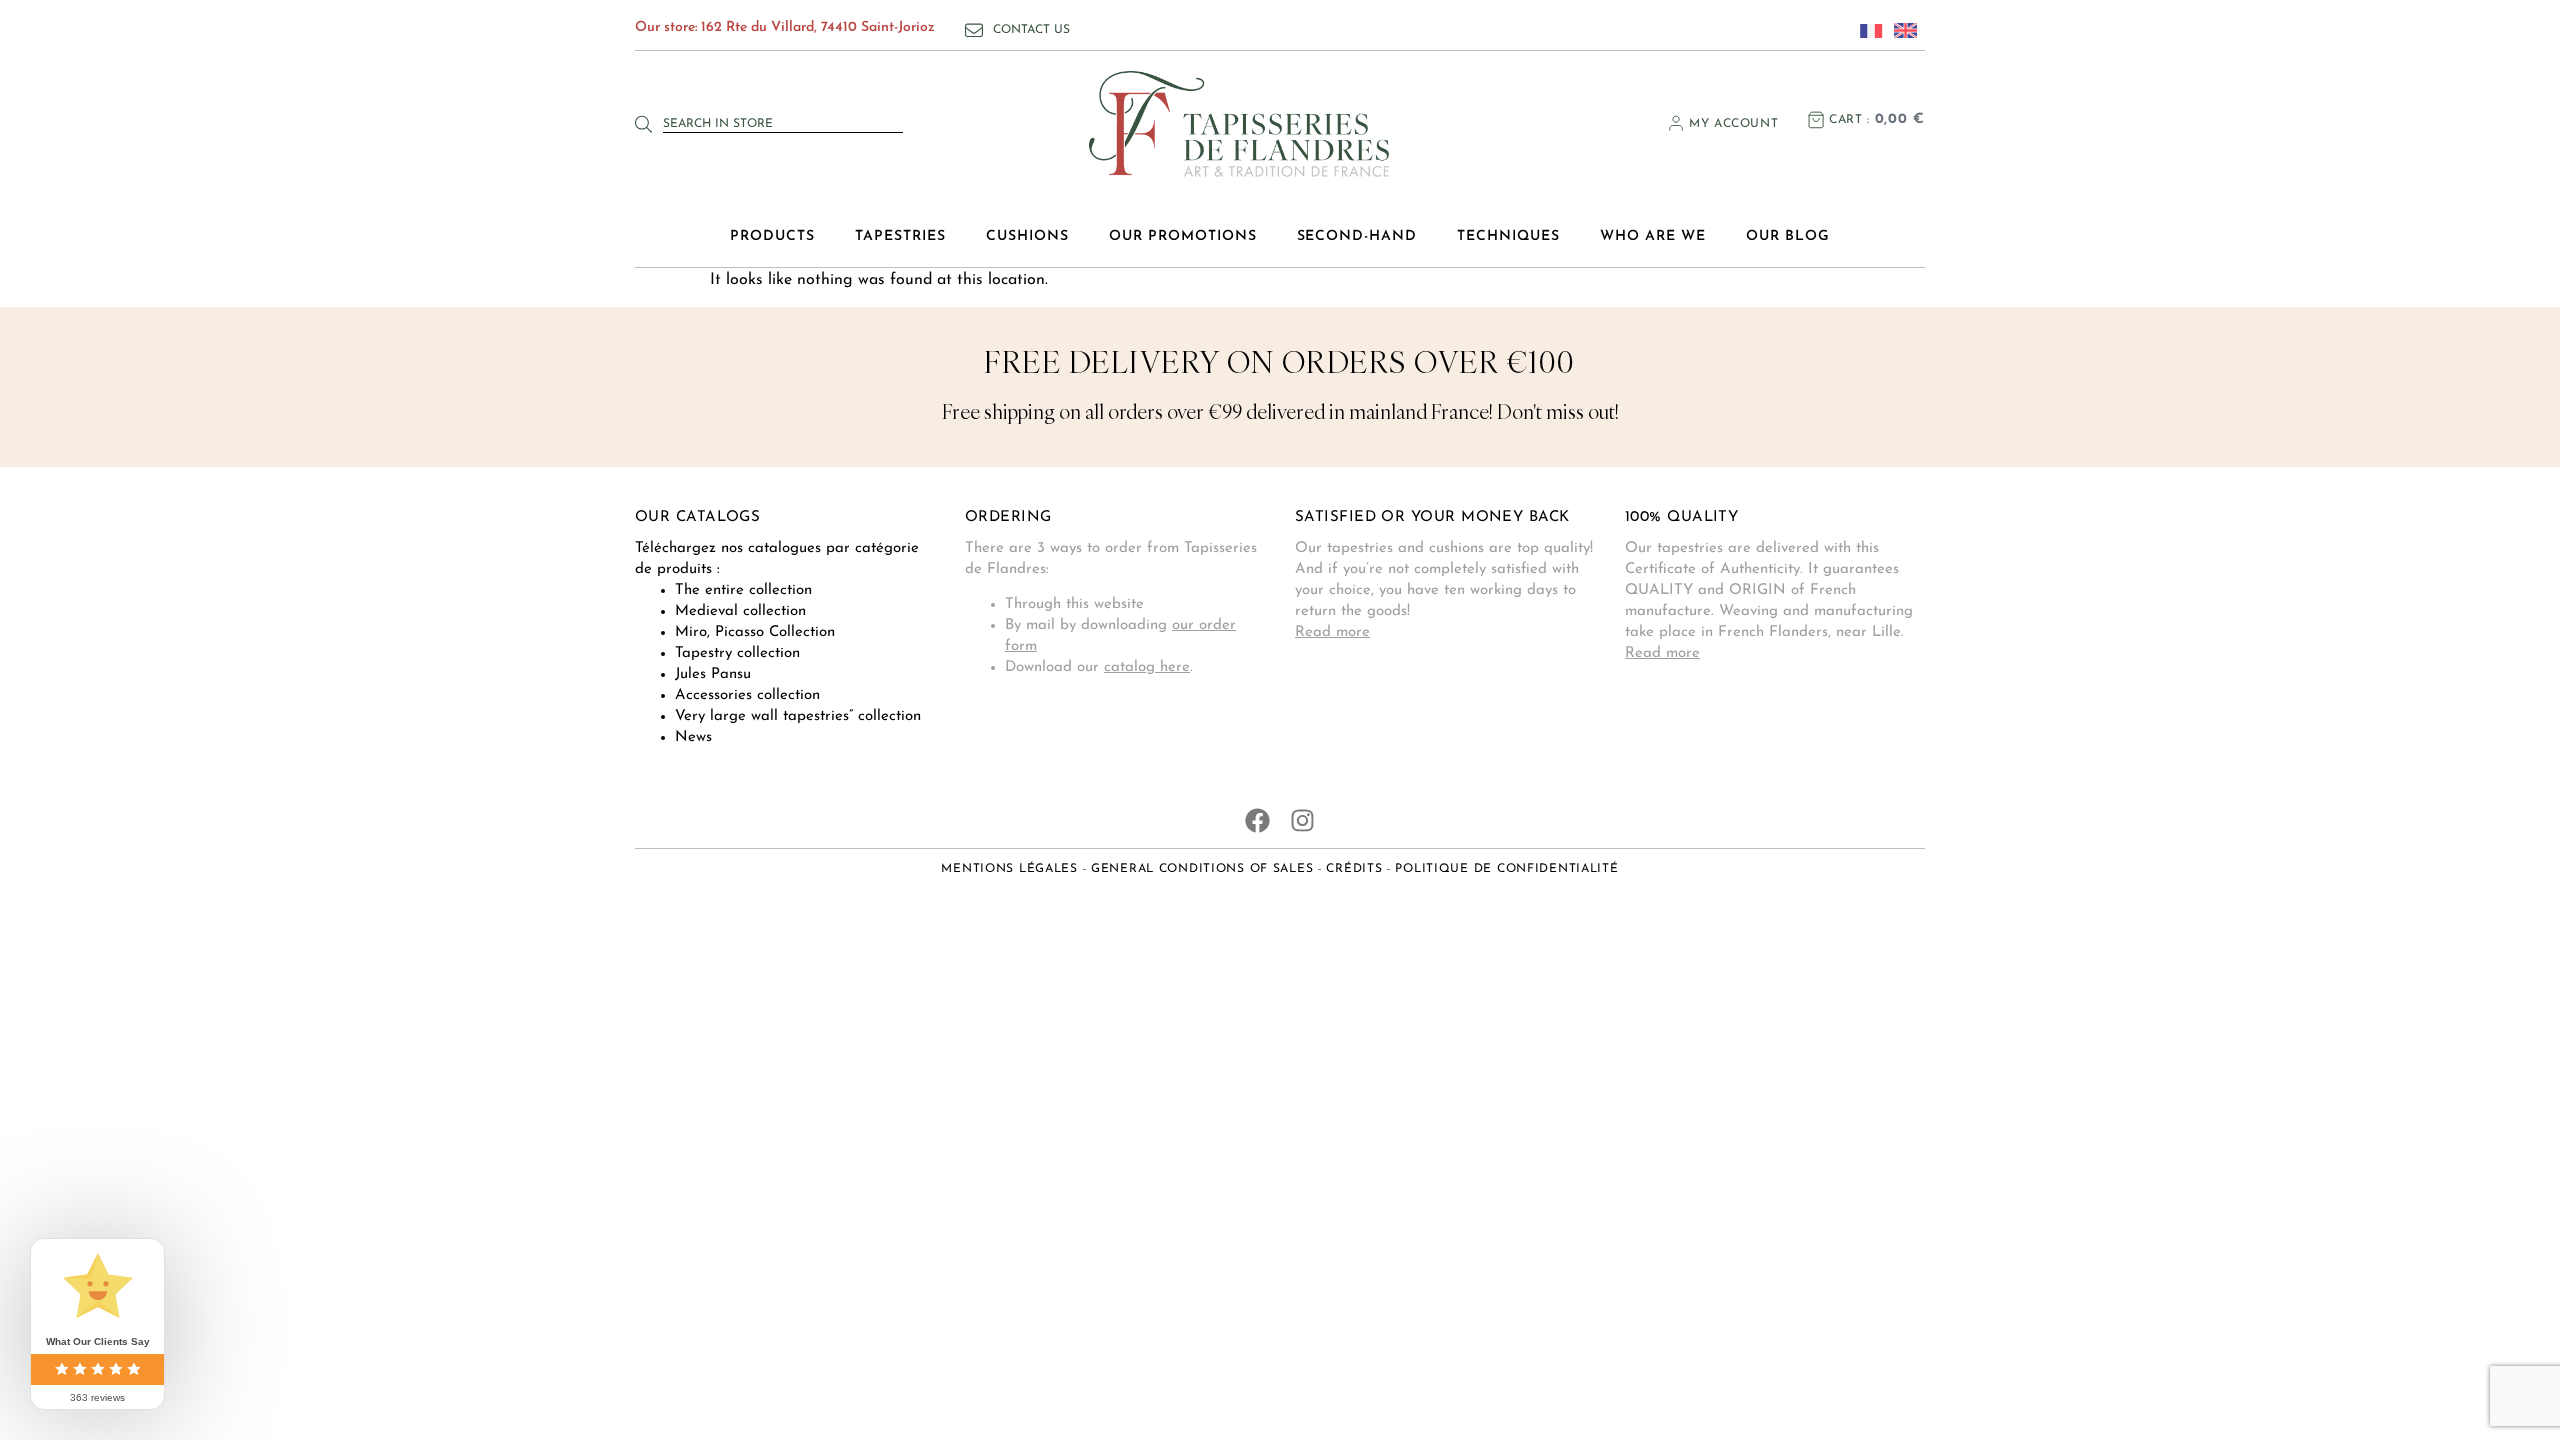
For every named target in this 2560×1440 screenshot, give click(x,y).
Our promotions (1183, 236)
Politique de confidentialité (1506, 869)
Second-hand (1357, 236)
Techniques (1508, 236)
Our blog (1788, 236)
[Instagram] (1302, 820)
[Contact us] (974, 30)
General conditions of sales (1202, 869)
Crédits (1354, 869)
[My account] (1676, 123)
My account (1733, 124)
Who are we (1653, 236)
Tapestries (900, 236)
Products (772, 236)
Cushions (1027, 236)
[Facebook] (1257, 820)
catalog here (1147, 667)
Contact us (1031, 30)
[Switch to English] (1900, 30)
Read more (1332, 632)
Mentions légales (1009, 869)
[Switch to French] (1866, 30)
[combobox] (783, 124)
